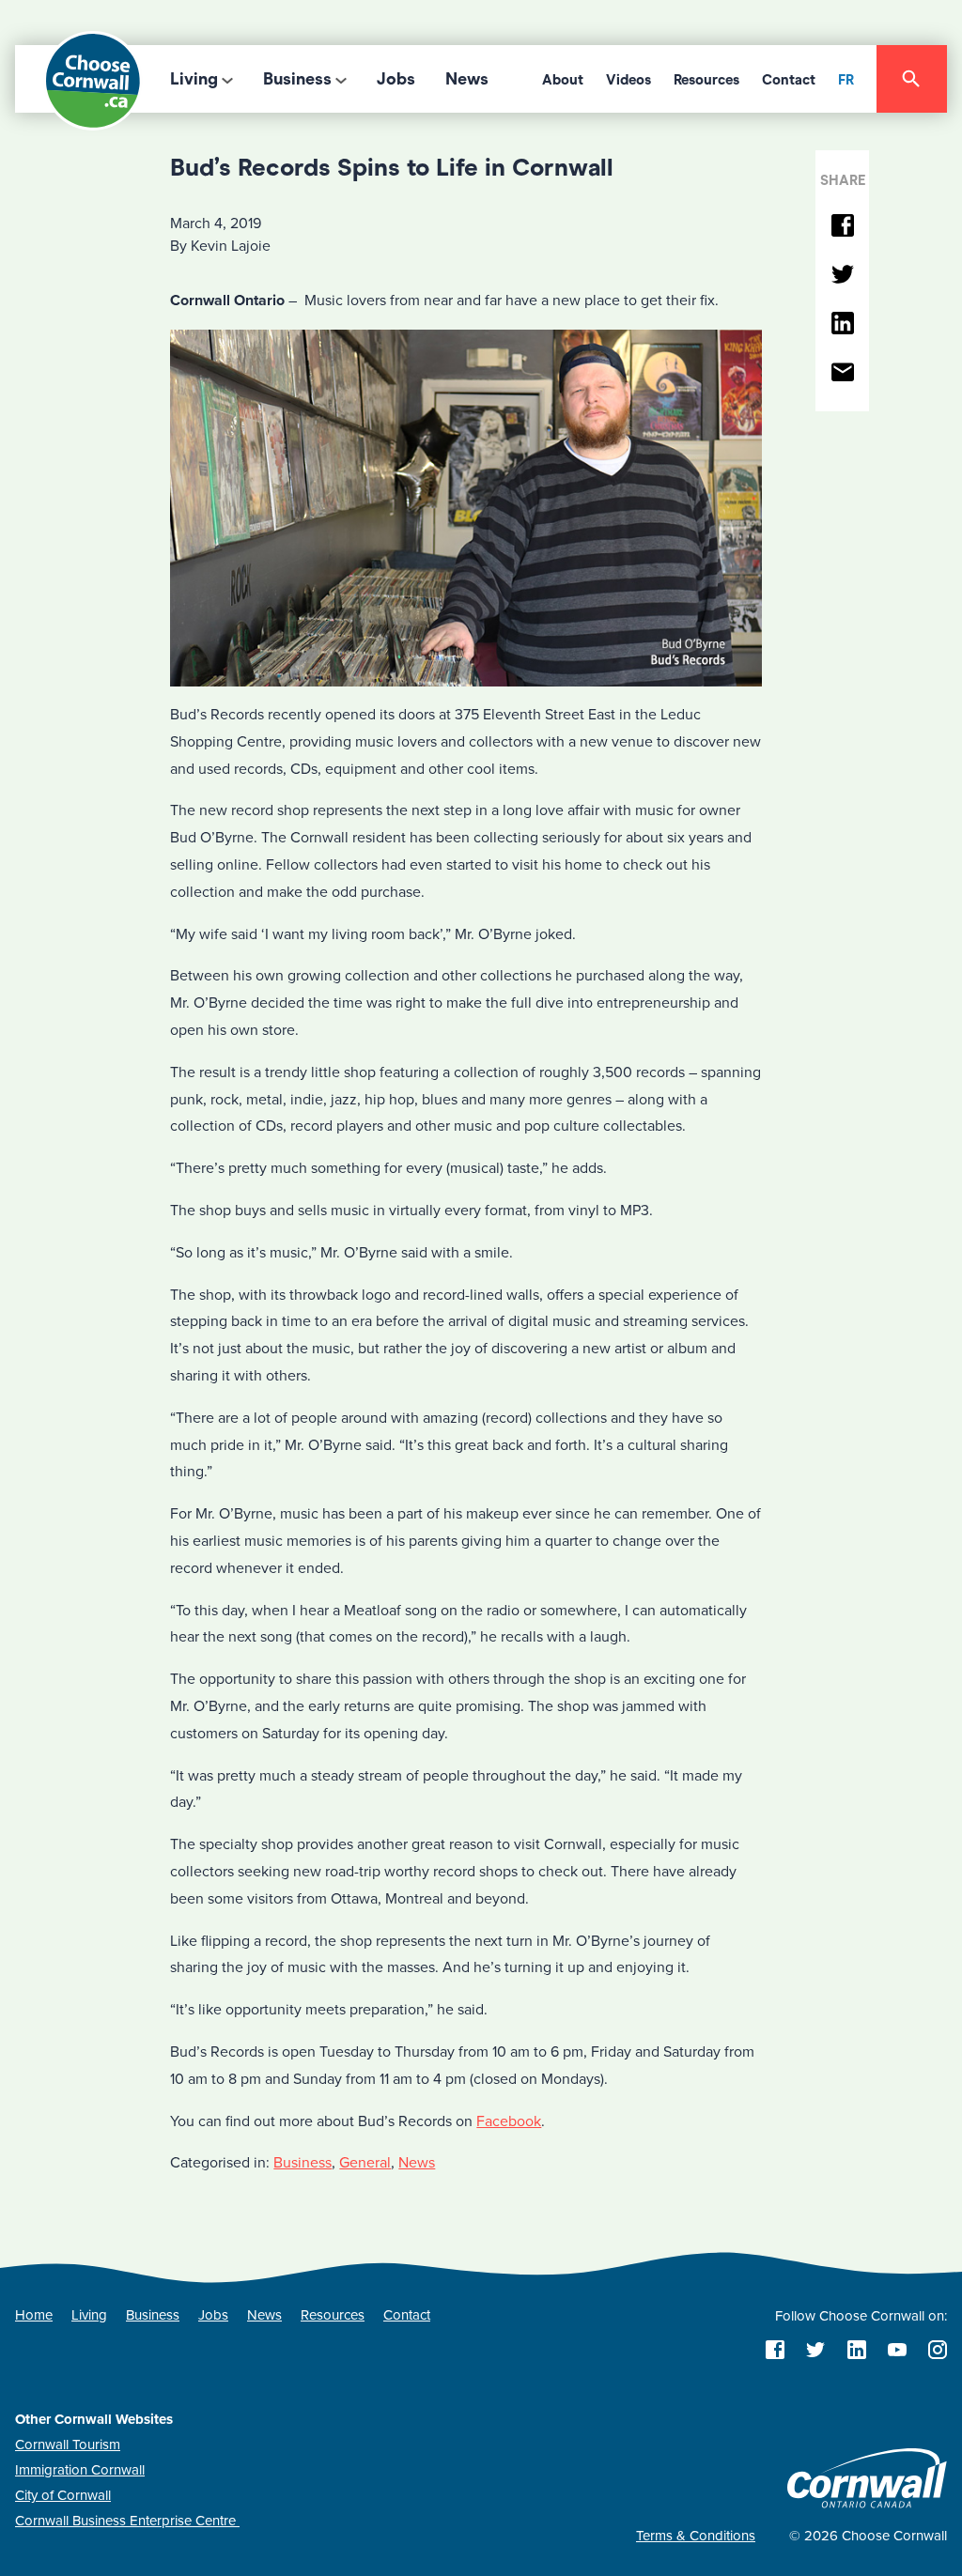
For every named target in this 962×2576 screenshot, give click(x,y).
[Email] (842, 373)
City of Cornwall (63, 2495)
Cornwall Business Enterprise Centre (127, 2521)
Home (34, 2315)
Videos (628, 80)
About (563, 80)
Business (297, 79)
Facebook (509, 2121)
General (365, 2163)
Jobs (396, 79)
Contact (789, 80)
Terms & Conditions (696, 2536)
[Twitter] (842, 276)
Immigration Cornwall (80, 2470)
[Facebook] (842, 227)
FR (846, 80)
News (467, 79)
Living (194, 79)
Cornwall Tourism (68, 2445)
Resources (706, 80)
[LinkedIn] (842, 324)
